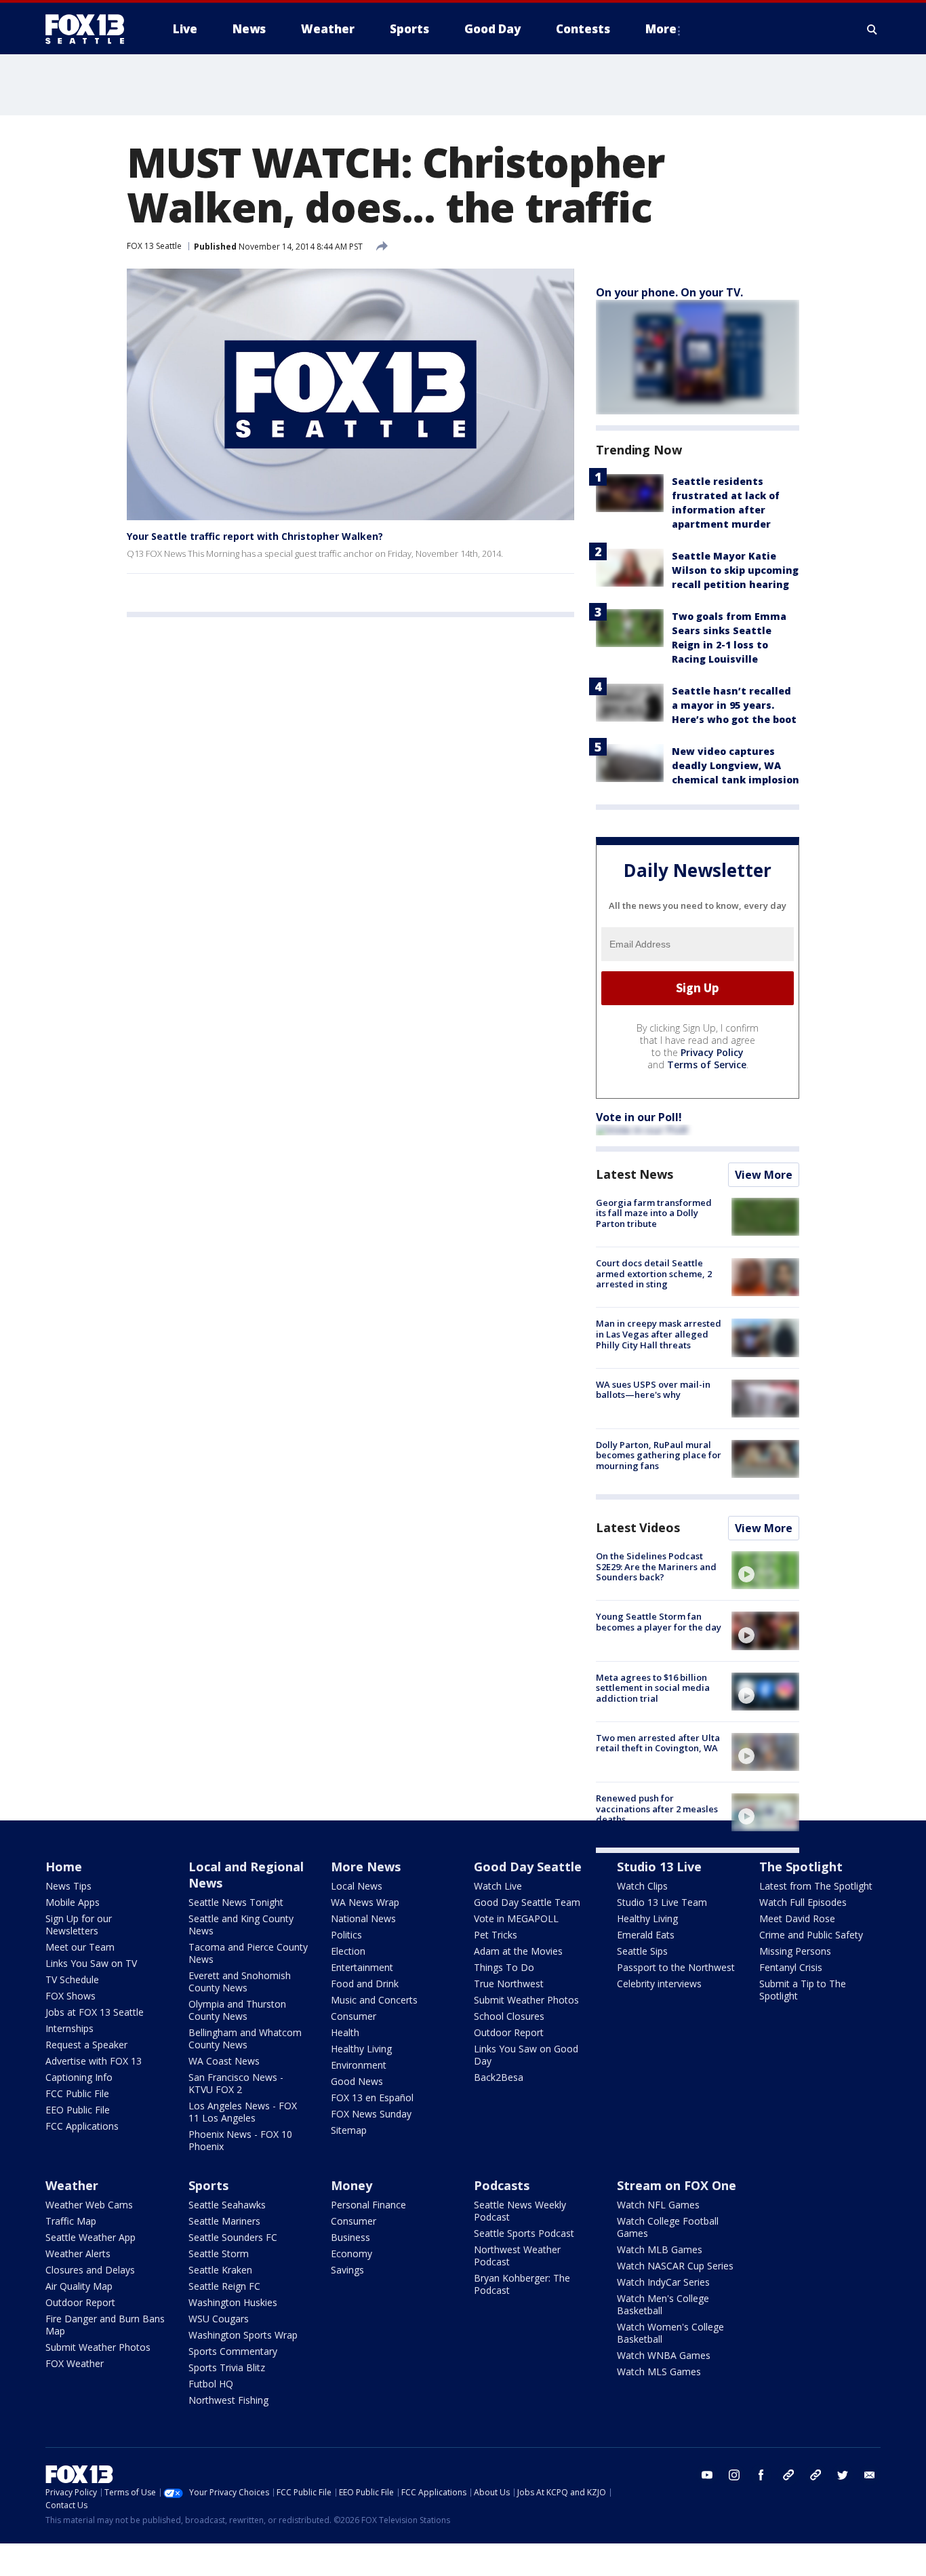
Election (348, 1951)
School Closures (509, 2016)
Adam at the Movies (518, 1951)
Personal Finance (368, 2205)
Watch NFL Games (658, 2205)
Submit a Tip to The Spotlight (803, 1990)
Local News (357, 1886)
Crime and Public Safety (811, 1935)
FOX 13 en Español (372, 2097)
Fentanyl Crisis (791, 1967)
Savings (347, 2270)
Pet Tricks (496, 1935)
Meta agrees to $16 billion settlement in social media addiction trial (653, 1688)
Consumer (354, 2016)
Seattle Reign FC (224, 2286)
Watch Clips (642, 1886)
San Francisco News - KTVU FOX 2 (236, 2083)
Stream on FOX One (677, 2185)
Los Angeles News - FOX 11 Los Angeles (243, 2112)
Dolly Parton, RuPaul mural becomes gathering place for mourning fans (659, 1455)
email (870, 2475)
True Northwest (509, 1984)
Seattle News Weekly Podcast (520, 2211)
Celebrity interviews (659, 1984)
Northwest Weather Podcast (517, 2256)
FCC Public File (77, 2093)
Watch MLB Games (660, 2249)
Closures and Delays (90, 2270)
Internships (69, 2028)
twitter (843, 2475)
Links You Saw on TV (91, 1963)
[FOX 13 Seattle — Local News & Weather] (90, 29)
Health (345, 2032)
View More (764, 1175)
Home (64, 1867)
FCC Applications (82, 2126)
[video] (765, 1570)
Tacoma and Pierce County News (248, 1953)
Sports (208, 2185)
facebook (761, 2475)
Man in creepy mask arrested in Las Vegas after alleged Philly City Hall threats (659, 1334)
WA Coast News (224, 2061)
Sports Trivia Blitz (227, 2367)
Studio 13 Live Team (662, 1902)
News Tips (68, 1886)
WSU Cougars (219, 2319)
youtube (707, 2475)
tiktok (788, 2475)
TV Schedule (72, 1979)
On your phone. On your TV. (669, 292)
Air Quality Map (79, 2286)
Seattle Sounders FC (233, 2237)
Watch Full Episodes (803, 1902)
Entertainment (362, 1967)
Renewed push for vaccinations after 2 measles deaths (657, 1809)
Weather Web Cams (89, 2205)
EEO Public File (78, 2110)
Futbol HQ (211, 2384)
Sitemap (349, 2130)
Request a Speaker (86, 2045)
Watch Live (498, 1886)
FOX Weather (75, 2363)
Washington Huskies (233, 2302)
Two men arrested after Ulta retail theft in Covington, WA (658, 1743)
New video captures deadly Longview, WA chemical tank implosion (736, 765)
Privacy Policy (712, 1052)
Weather (72, 2185)
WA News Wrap (365, 1902)
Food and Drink (365, 1984)
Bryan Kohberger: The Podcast (522, 2284)
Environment (359, 2065)
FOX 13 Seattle (154, 246)
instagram (734, 2475)
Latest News (635, 1174)
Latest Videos (638, 1527)
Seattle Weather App (90, 2237)
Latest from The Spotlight (816, 1886)
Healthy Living (361, 2049)
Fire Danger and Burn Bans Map (105, 2325)
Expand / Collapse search (872, 29)
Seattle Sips (642, 1951)
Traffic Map (71, 2221)
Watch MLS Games (659, 2372)
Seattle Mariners (224, 2221)
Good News (357, 2081)
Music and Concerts (374, 2000)
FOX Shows (71, 1996)
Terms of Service (707, 1065)
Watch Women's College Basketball (670, 2333)
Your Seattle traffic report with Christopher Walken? (255, 536)
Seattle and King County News (241, 1925)
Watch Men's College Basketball (663, 2304)
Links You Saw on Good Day (526, 2055)
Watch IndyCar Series (663, 2282)
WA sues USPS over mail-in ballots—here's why (653, 1390)
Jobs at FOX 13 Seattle (95, 2012)
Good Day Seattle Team (527, 1902)
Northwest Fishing (228, 2400)
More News (366, 1867)
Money (351, 2185)
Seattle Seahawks (227, 2205)
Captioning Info (79, 2077)
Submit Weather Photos (526, 2000)
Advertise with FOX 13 (94, 2061)
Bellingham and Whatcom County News (245, 2038)
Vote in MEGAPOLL (516, 1918)
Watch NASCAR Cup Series (675, 2266)
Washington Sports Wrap (243, 2335)
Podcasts (502, 2185)
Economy (351, 2253)
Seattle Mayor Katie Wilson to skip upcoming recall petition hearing (735, 570)
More (661, 29)
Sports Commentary (233, 2351)
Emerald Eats (646, 1935)
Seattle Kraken (220, 2270)
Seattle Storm (219, 2253)
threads (816, 2475)
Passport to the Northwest (676, 1967)
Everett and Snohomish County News (240, 1982)
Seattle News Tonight (236, 1902)
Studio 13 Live (659, 1867)
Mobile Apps (73, 1902)
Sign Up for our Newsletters (79, 1925)
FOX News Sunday (371, 2114)
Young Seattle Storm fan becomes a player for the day (659, 1622)
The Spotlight (801, 1867)
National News (363, 1918)
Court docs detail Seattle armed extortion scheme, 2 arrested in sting (654, 1273)
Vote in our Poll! (639, 1117)
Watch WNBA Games (664, 2355)
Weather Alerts (78, 2253)
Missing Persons (795, 1951)
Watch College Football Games (668, 2227)
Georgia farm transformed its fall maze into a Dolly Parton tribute (654, 1213)
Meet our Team (80, 1947)
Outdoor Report (509, 2032)
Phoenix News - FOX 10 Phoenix (240, 2140)
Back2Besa (499, 2077)
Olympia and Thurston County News (237, 2010)
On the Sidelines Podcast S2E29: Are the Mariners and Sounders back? (656, 1566)
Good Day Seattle (528, 1867)
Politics (346, 1935)
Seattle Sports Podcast (524, 2233)
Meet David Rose (797, 1918)
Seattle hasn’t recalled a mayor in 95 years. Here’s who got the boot (734, 705)
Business (350, 2237)
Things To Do (504, 1967)
